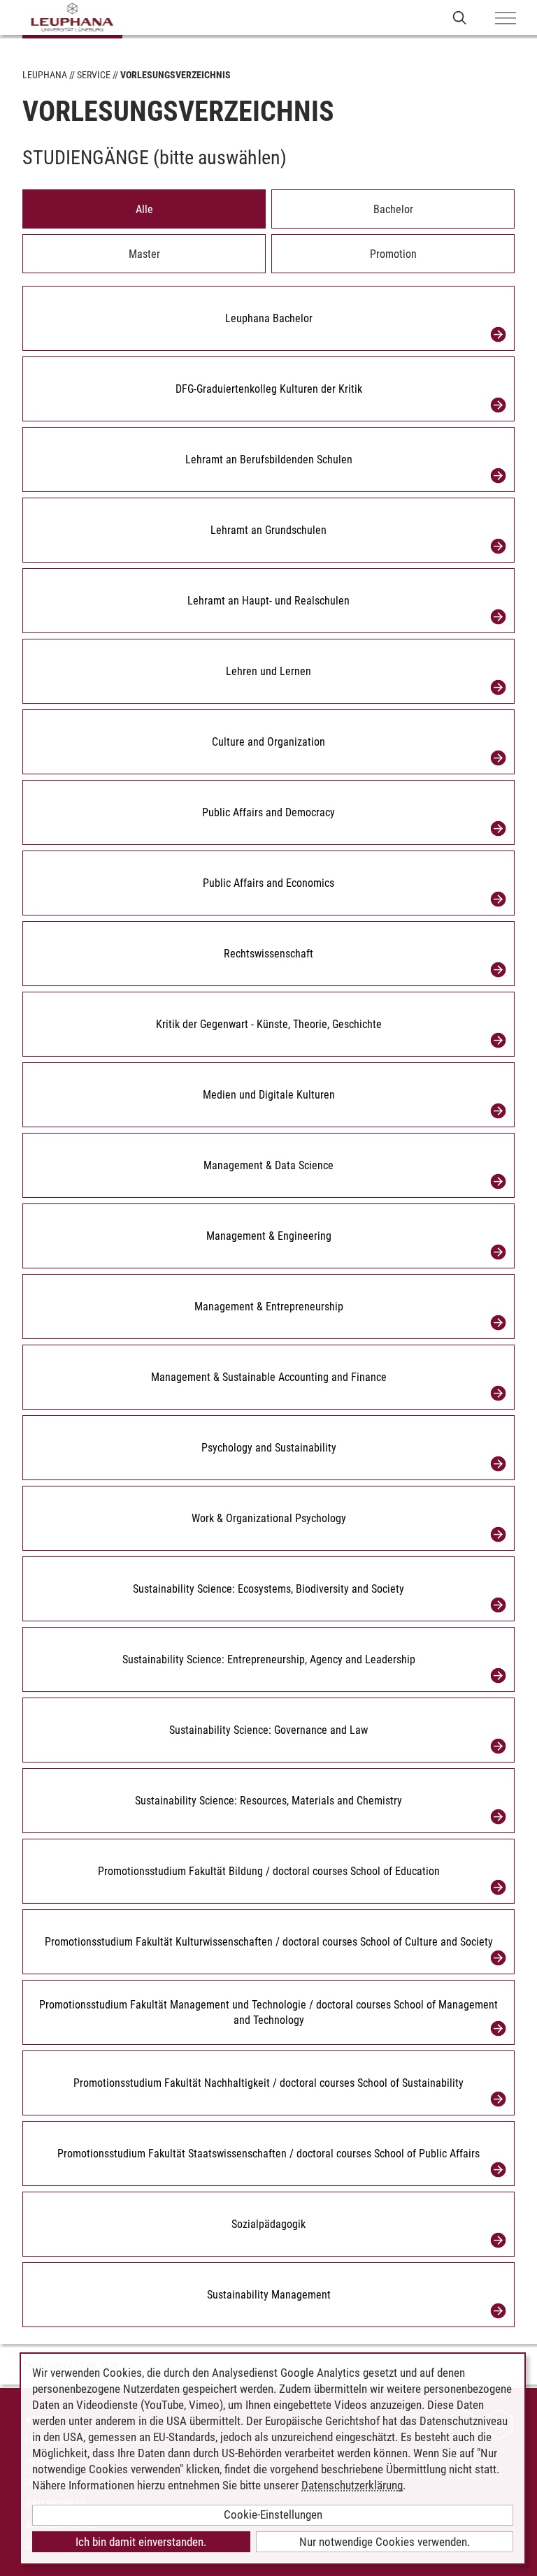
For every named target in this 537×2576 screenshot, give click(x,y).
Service (94, 75)
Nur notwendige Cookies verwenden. (385, 2542)
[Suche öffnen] (460, 17)
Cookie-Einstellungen (273, 2515)
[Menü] (506, 19)
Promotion (393, 254)
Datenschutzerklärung (352, 2485)
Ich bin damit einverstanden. (141, 2542)
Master (144, 254)
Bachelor (393, 209)
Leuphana (45, 75)
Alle (144, 209)
